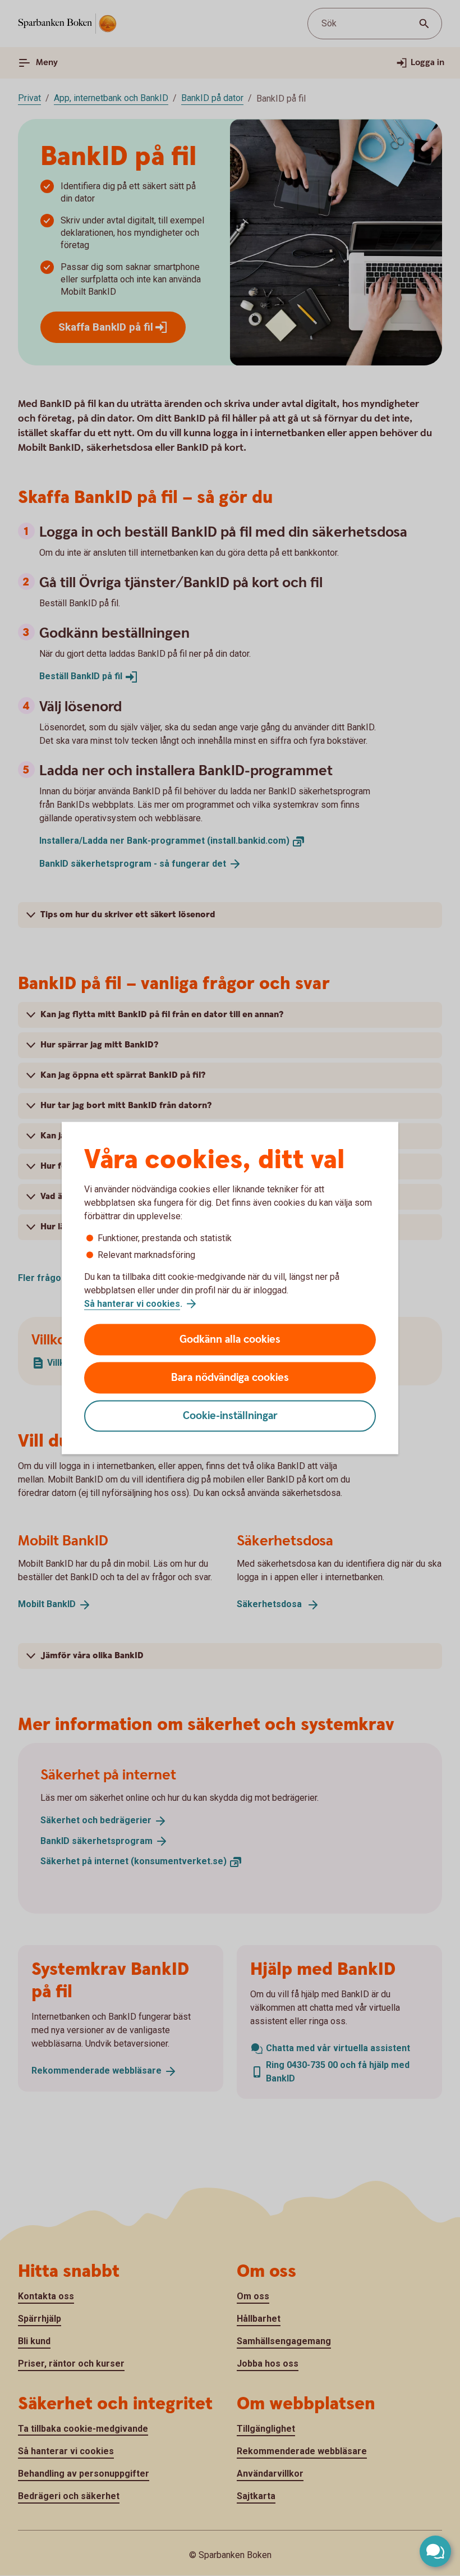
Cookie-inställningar (230, 1416)
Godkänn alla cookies (230, 1340)
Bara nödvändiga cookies (230, 1378)
